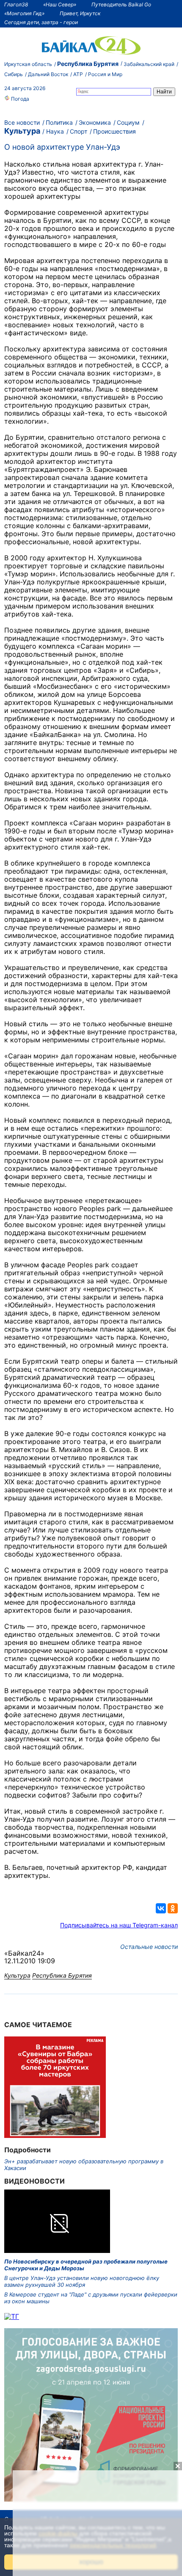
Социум (128, 122)
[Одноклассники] (173, 1908)
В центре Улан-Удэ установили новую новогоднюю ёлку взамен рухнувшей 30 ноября (82, 2281)
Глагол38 (16, 4)
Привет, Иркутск (80, 13)
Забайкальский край (149, 64)
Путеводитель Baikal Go (121, 4)
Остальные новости (149, 1947)
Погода (19, 99)
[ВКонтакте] (161, 1908)
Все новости (22, 122)
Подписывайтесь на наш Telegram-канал (119, 1925)
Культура (22, 131)
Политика (59, 122)
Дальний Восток (48, 74)
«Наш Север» (60, 4)
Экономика (95, 122)
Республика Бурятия (88, 64)
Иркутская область (28, 64)
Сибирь (14, 74)
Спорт (79, 131)
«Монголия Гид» (24, 13)
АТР (78, 74)
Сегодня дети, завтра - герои (41, 22)
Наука (55, 131)
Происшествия (114, 131)
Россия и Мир (105, 74)
